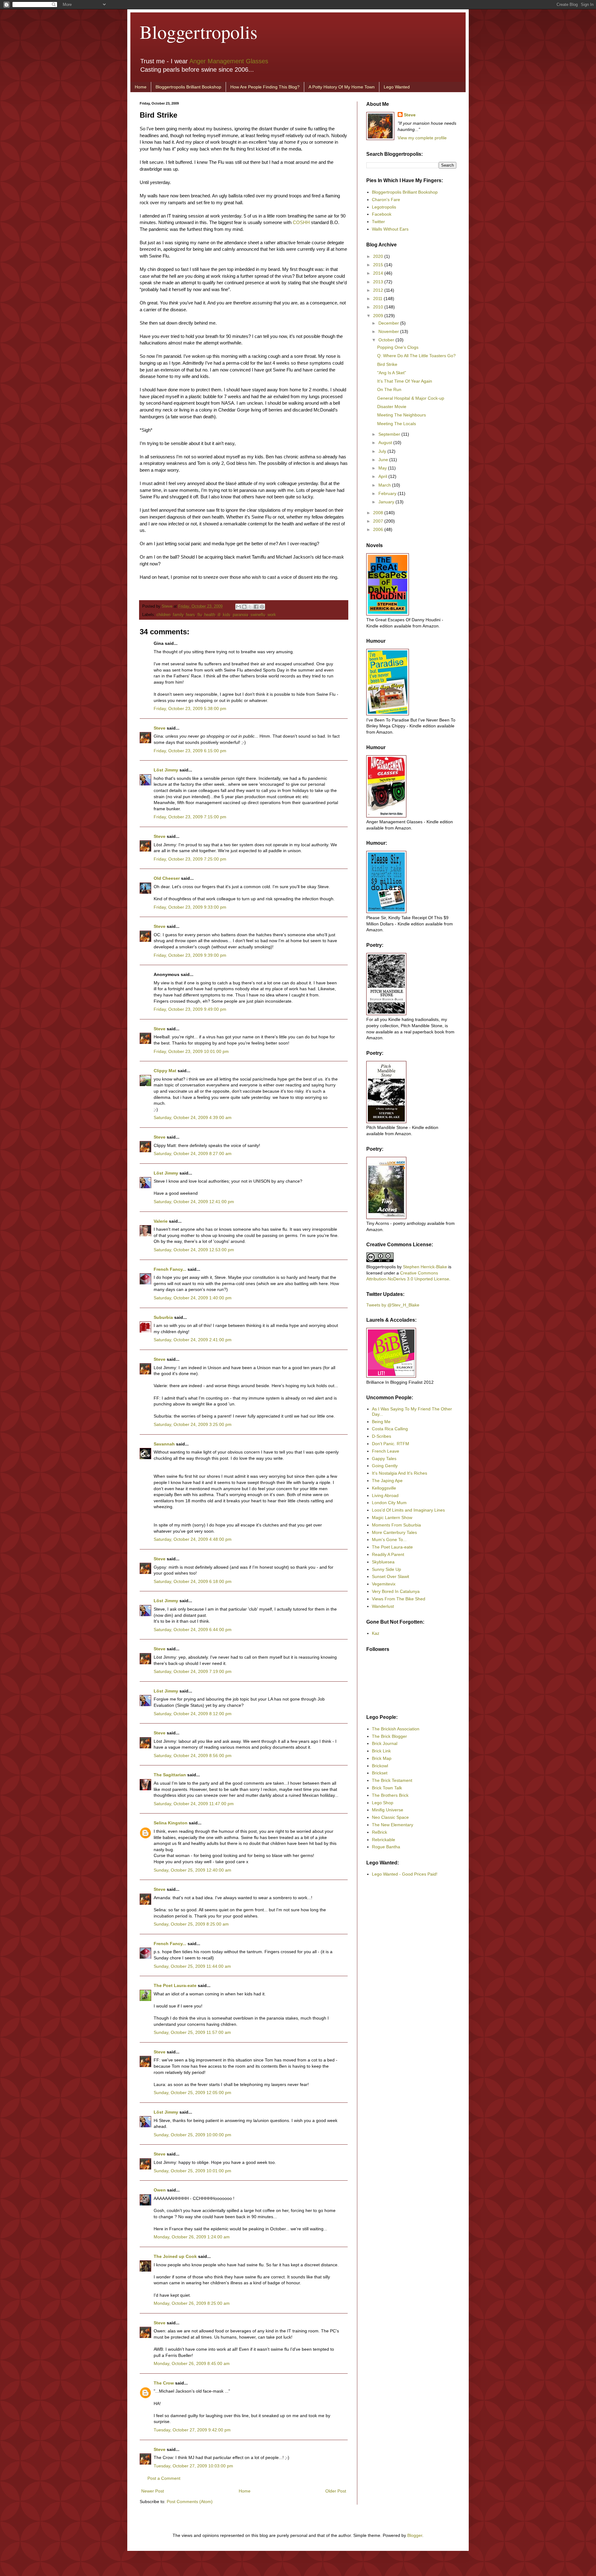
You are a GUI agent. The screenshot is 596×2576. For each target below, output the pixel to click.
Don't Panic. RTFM (391, 1444)
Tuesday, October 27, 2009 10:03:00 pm (193, 2466)
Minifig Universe (388, 1810)
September (390, 434)
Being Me (381, 1422)
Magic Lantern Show (392, 1517)
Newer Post (153, 2491)
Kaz (376, 1633)
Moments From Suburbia (396, 1525)
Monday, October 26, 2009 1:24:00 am (192, 2237)
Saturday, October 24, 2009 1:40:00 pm (193, 1298)
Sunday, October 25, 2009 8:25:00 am (191, 1924)
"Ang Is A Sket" (392, 373)
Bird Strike (387, 364)
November (389, 331)
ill (219, 615)
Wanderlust (383, 1606)
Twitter (378, 222)
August (386, 443)
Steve (168, 606)
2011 (378, 299)
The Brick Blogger (389, 1736)
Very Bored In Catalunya (396, 1591)
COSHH (301, 222)
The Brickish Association (396, 1729)
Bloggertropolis (199, 32)
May (383, 468)
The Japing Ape (387, 1481)
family (178, 615)
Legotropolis (384, 207)
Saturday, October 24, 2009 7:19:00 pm (193, 1671)
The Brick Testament (392, 1780)
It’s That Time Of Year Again (405, 381)
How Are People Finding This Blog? (265, 87)
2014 (379, 273)
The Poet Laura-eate (175, 1985)
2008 (379, 513)
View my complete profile (422, 138)
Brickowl (380, 1766)
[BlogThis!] (244, 607)
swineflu (258, 615)
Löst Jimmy (166, 770)
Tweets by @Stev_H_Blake (393, 1305)
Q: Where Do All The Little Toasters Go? (416, 356)
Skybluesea (383, 1562)
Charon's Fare (386, 200)
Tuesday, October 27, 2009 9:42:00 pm (192, 2430)
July (383, 451)
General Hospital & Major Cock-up (411, 398)
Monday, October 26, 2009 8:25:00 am (192, 2303)
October (387, 340)
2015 (379, 265)
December (389, 323)
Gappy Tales (384, 1459)
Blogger (415, 2535)
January (387, 502)
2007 (379, 521)
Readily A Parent (388, 1554)
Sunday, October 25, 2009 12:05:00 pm (192, 2093)
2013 (379, 282)
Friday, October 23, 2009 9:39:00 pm (190, 955)
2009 (379, 316)
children (163, 615)
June (384, 460)
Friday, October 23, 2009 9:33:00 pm (190, 907)
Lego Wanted (397, 87)
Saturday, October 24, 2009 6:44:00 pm (193, 1630)
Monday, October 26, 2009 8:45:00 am (192, 2363)
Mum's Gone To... (389, 1540)
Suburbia (163, 1317)
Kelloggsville (384, 1488)
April (383, 476)
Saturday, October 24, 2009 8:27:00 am (193, 1153)
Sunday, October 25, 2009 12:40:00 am (192, 1870)
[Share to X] (250, 607)
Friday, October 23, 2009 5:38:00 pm (190, 708)
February (388, 493)
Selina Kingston (171, 1823)
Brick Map (382, 1758)
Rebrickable (384, 1840)
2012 (379, 290)
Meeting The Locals (397, 424)
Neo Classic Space (390, 1817)
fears (190, 615)
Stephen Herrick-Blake (425, 1267)
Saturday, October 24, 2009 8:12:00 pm (193, 1714)
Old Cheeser (167, 878)
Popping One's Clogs (398, 347)
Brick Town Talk (387, 1788)
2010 (379, 307)
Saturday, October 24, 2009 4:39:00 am (193, 1117)
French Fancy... (170, 1269)
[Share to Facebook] (256, 607)
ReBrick (379, 1832)
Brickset (380, 1773)
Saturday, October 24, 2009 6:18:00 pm (193, 1581)
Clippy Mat (165, 1071)
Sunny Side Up (386, 1569)
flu (200, 615)
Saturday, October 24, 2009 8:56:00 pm (193, 1756)
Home (141, 87)
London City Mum (389, 1503)
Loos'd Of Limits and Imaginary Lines (408, 1510)
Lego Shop (383, 1803)
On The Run (389, 389)
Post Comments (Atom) (190, 2502)
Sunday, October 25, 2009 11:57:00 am (192, 2032)
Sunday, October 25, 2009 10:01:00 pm (192, 2171)
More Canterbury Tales (394, 1532)
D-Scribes (382, 1436)
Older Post (336, 2491)
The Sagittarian (170, 1775)
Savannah (164, 1444)
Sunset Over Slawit (391, 1576)
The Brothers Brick (390, 1795)
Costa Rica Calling (390, 1429)
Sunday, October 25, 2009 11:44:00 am (192, 1966)
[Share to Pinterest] (262, 607)
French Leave (386, 1451)
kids (227, 615)
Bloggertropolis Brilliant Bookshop (188, 87)
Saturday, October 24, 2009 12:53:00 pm (194, 1250)
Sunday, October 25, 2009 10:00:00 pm (192, 2135)
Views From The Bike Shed (399, 1599)
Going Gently (385, 1466)
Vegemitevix (384, 1584)
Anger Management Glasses (229, 61)
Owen (160, 2190)
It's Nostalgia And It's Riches (400, 1473)
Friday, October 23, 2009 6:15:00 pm (190, 751)
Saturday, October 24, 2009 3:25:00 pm (193, 1424)
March (385, 485)
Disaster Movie (392, 407)
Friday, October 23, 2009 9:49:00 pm (190, 1009)
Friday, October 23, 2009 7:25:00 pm (190, 859)
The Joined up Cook (175, 2256)
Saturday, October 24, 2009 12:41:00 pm (194, 1202)
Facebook (382, 214)
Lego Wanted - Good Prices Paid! (405, 1874)
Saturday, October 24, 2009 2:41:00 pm (193, 1340)
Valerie (161, 1221)
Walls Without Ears (390, 229)
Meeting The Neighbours (402, 415)
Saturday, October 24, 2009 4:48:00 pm (193, 1539)
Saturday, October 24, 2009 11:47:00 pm (194, 1804)
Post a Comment (164, 2478)
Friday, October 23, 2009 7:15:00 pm (190, 817)
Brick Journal (385, 1743)
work (272, 615)
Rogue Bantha (386, 1847)
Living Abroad (385, 1495)
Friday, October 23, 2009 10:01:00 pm (191, 1051)
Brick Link (381, 1751)
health (210, 615)
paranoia (240, 615)
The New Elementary (393, 1825)
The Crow (164, 2383)
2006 (379, 529)
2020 (379, 256)
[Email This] (238, 607)
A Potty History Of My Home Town (342, 87)
